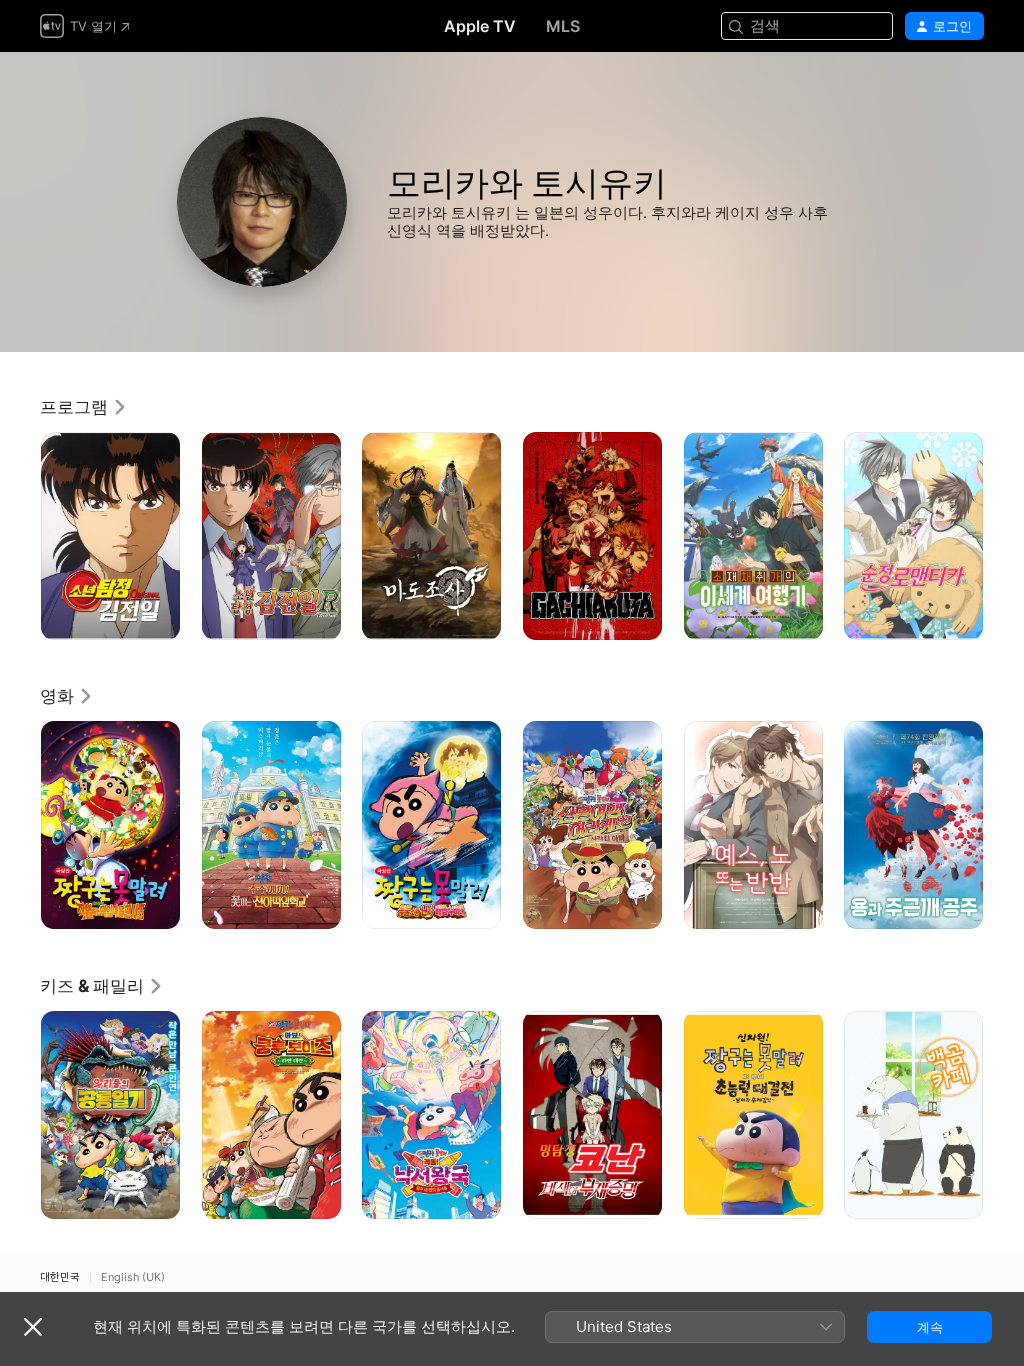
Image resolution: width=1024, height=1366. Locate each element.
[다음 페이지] (1004, 536)
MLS (563, 26)
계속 (930, 1327)
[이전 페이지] (20, 536)
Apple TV (480, 26)
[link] (84, 407)
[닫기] (33, 1327)
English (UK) (133, 1277)
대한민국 (60, 1277)
